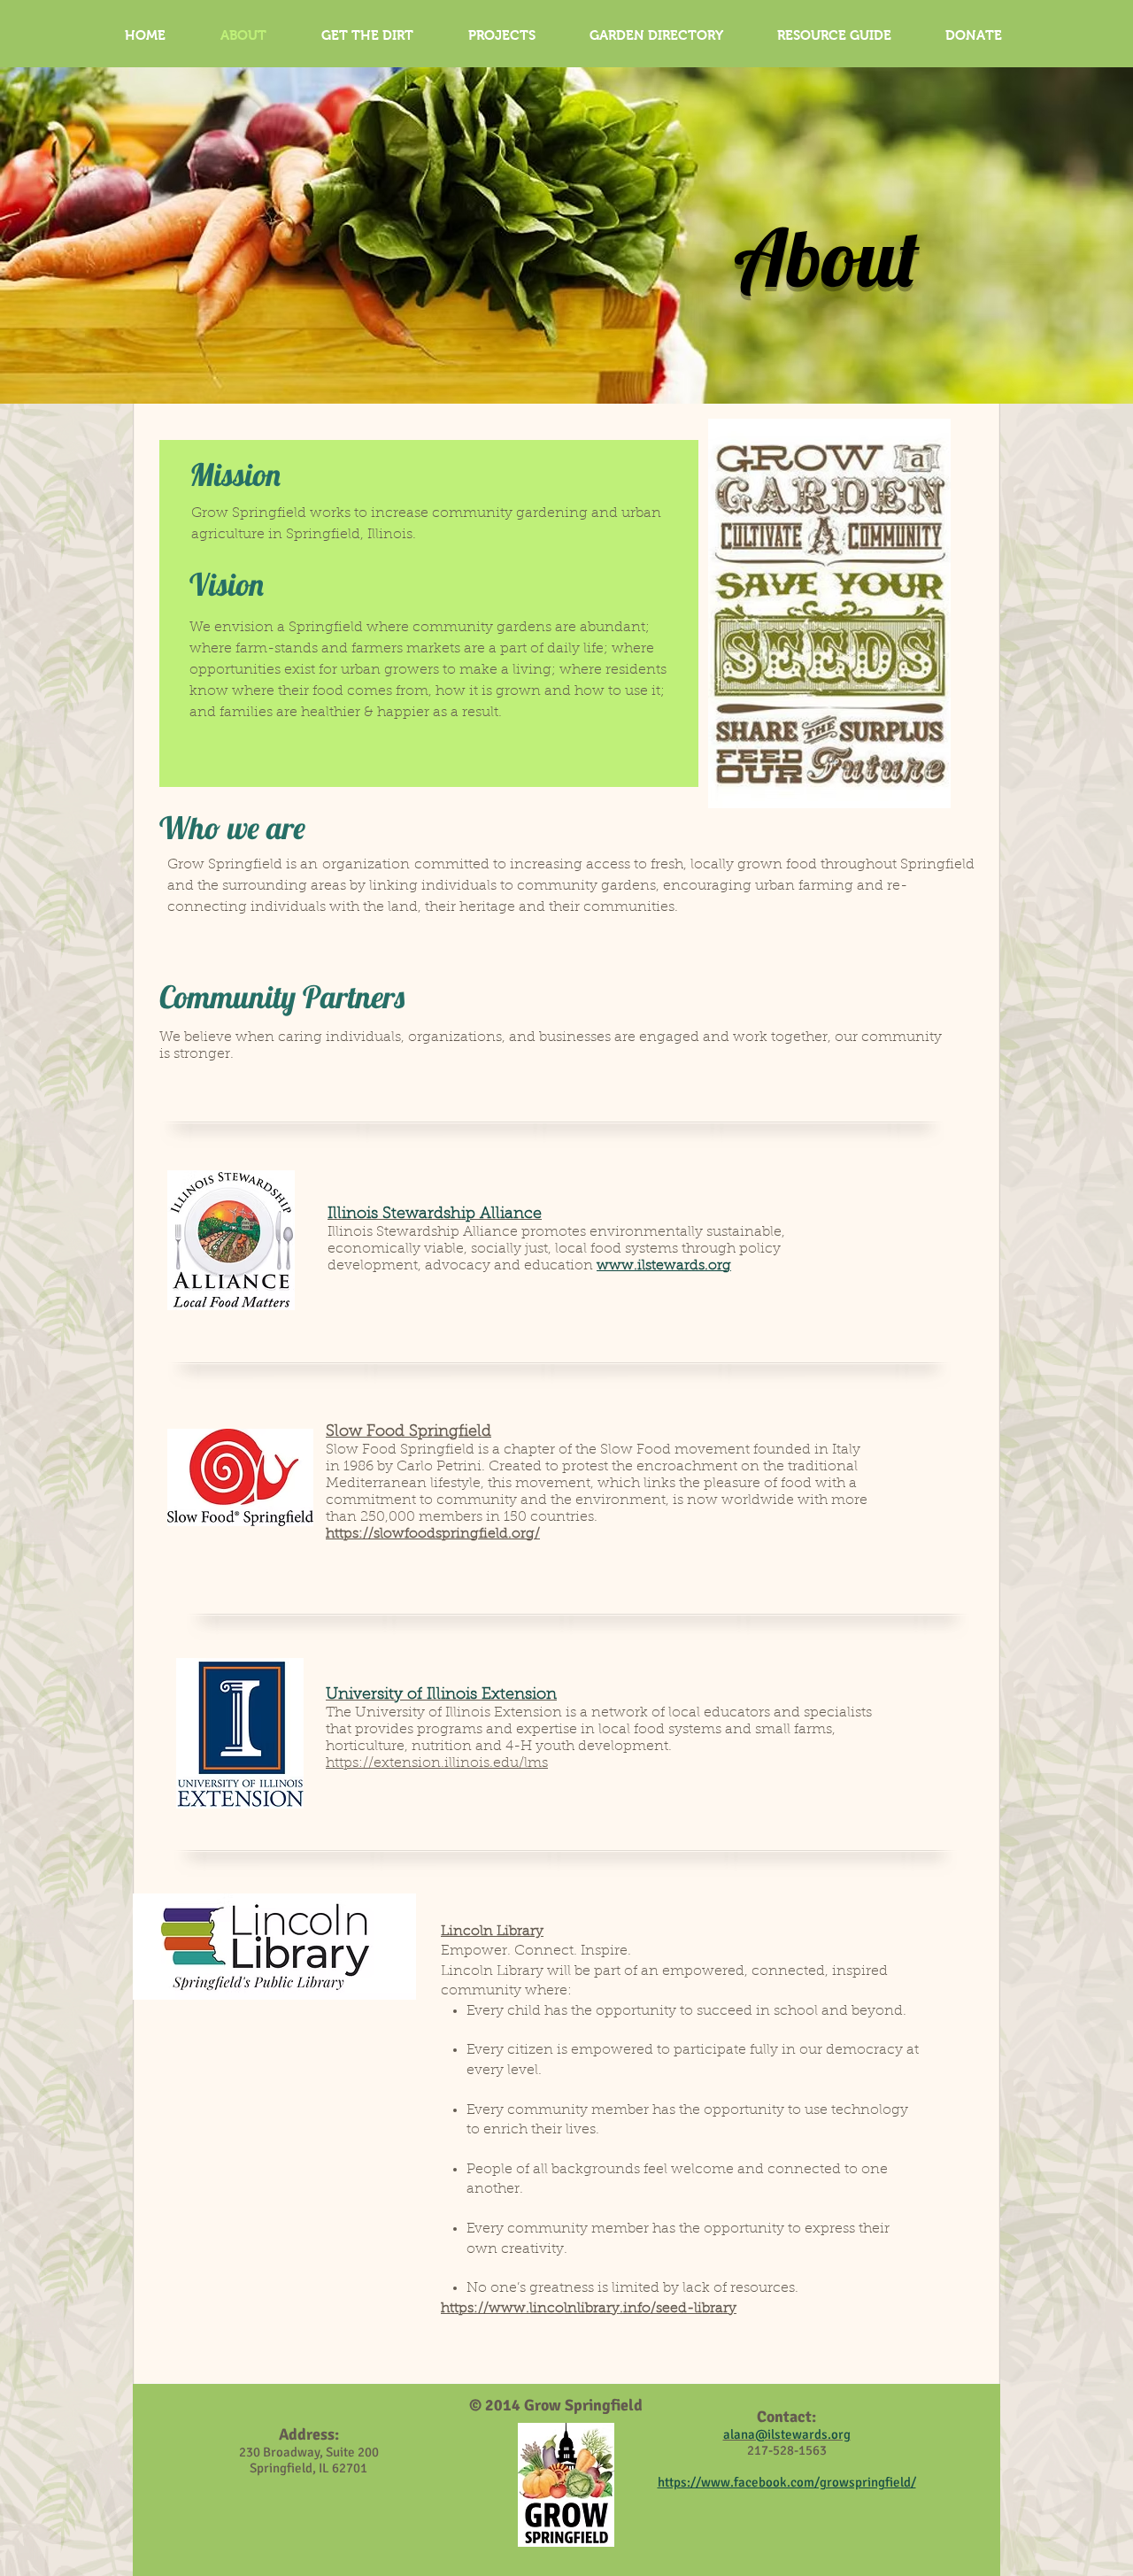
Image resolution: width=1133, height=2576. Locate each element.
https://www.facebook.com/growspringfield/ (787, 2482)
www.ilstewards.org (664, 1266)
